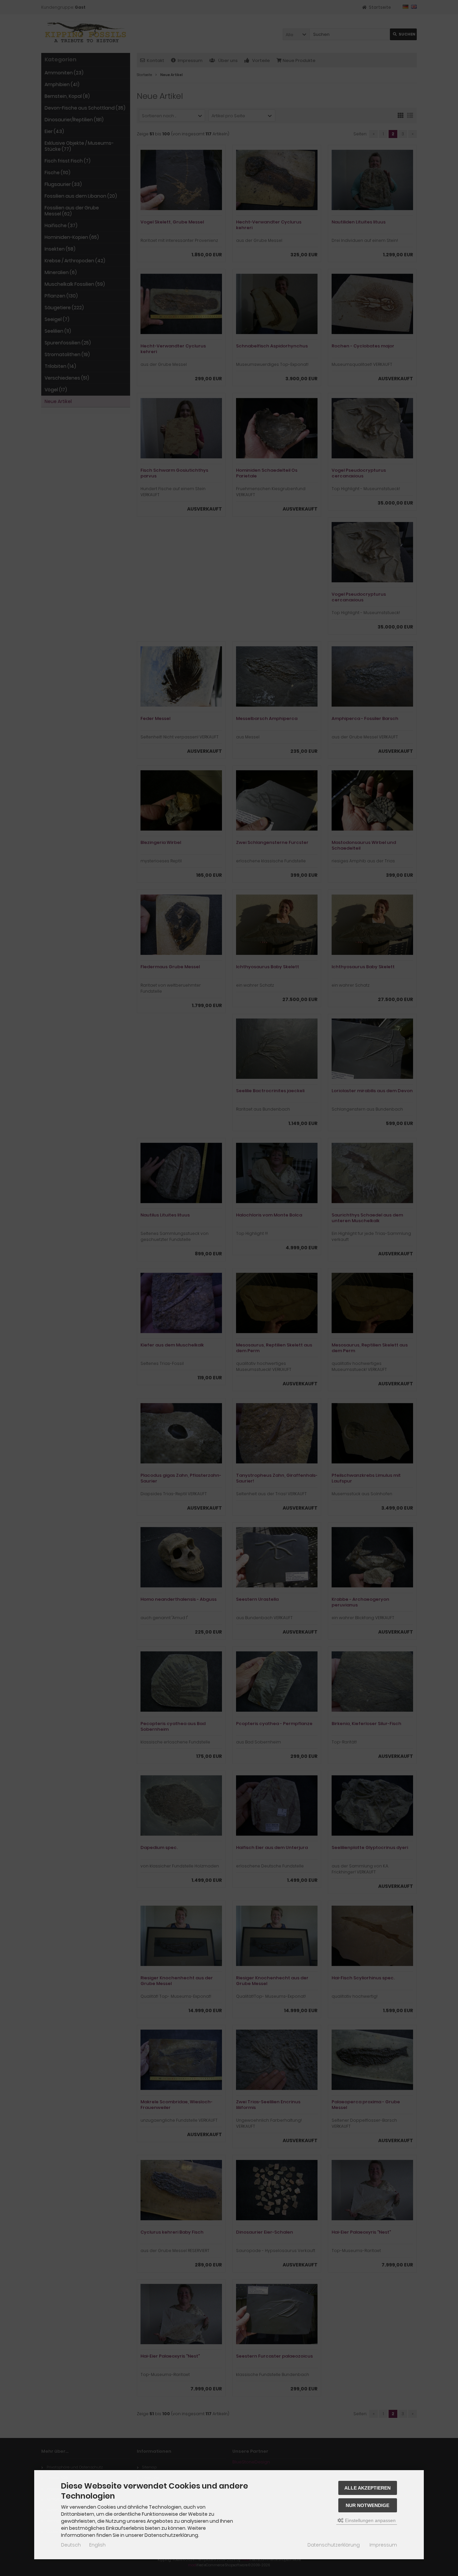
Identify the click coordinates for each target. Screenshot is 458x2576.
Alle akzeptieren (367, 2488)
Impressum (383, 2545)
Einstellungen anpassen (370, 2520)
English (97, 2545)
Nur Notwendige (367, 2505)
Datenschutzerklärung (334, 2545)
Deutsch (71, 2545)
